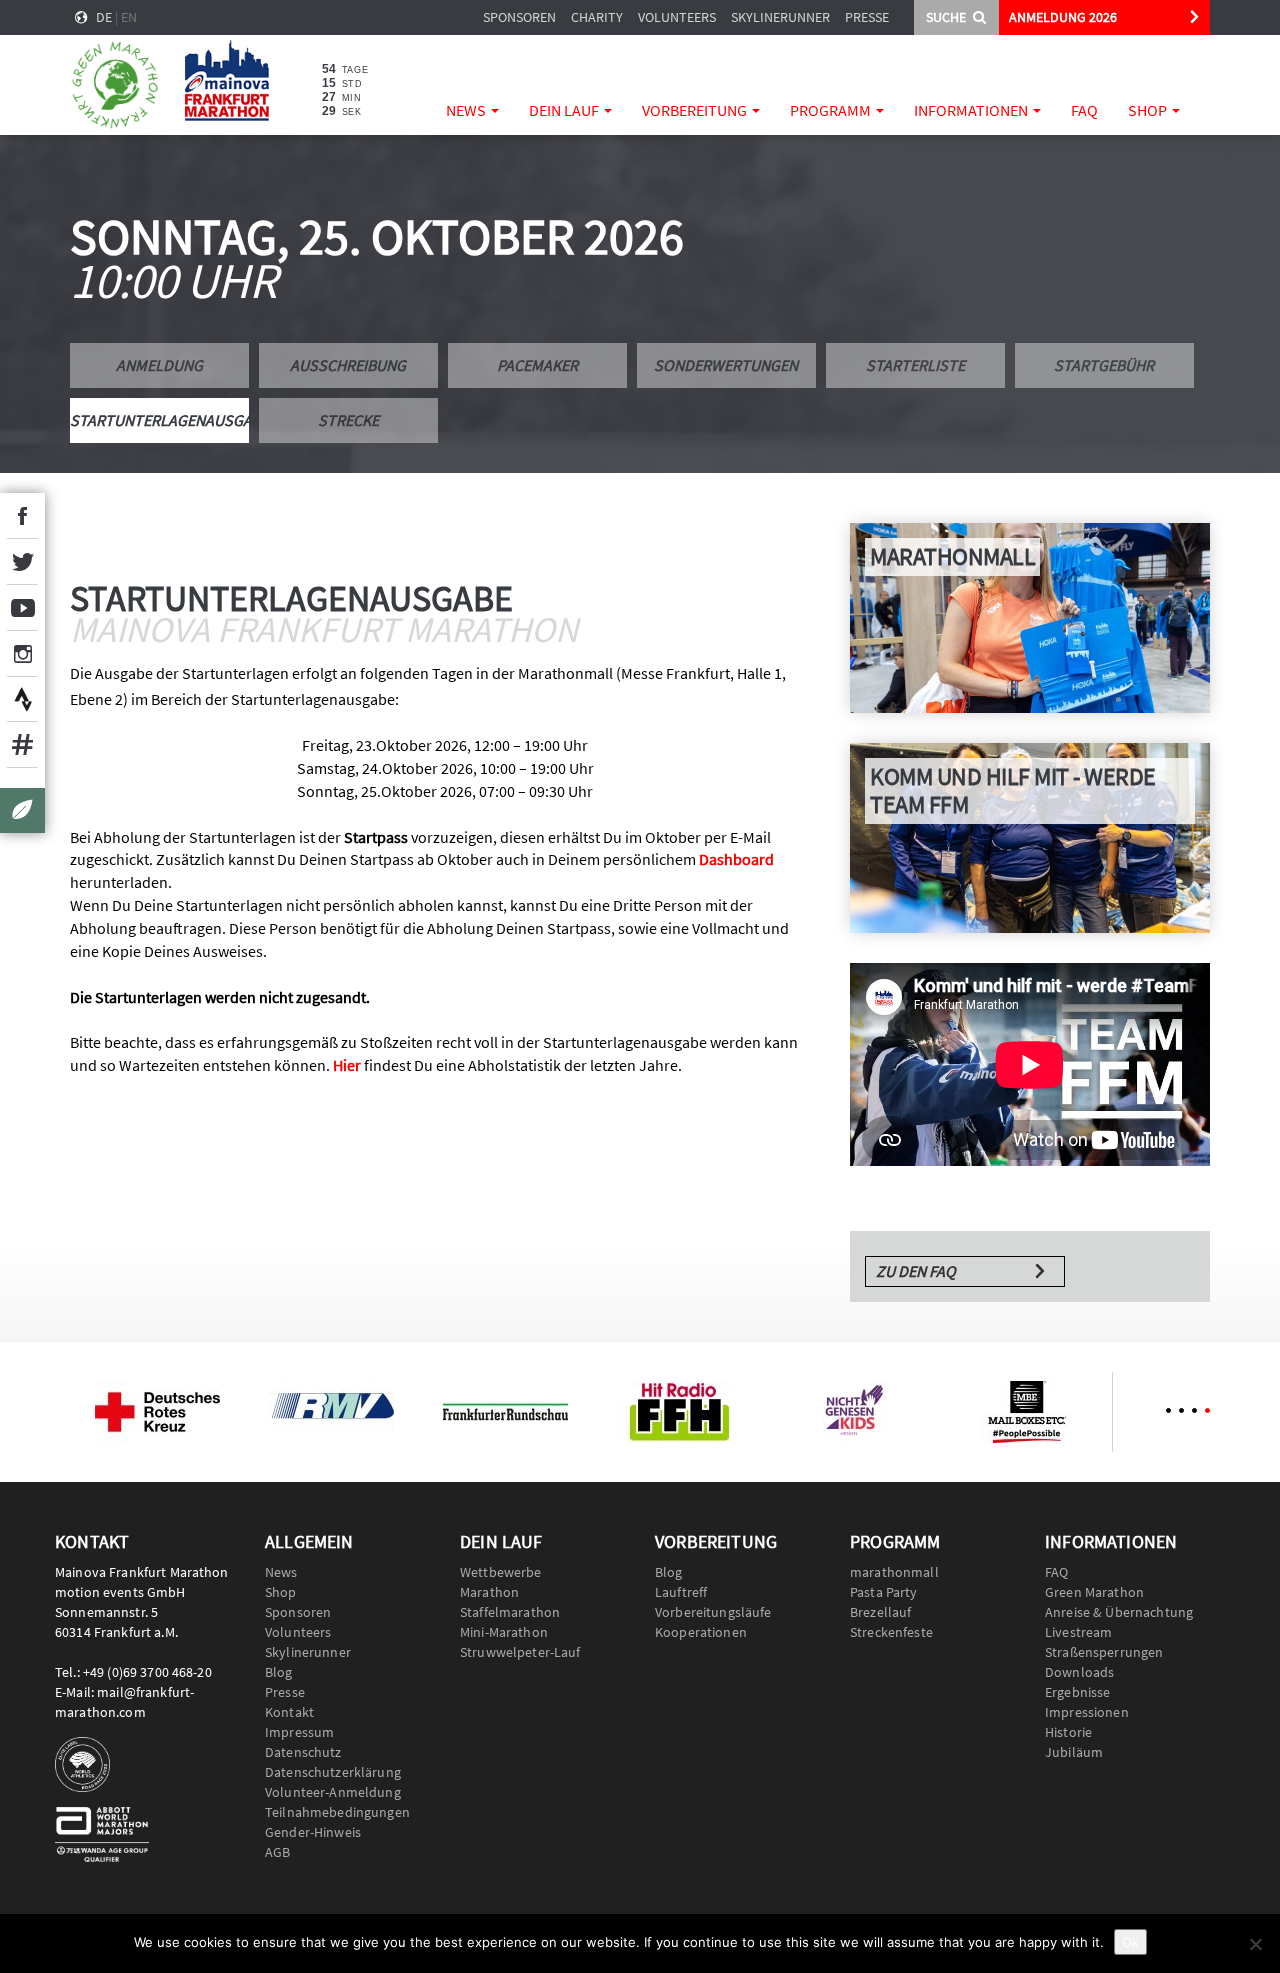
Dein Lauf (565, 110)
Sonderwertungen (726, 365)
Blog (279, 1672)
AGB (277, 1852)
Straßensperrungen (1104, 1652)
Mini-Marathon (504, 1632)
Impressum (299, 1732)
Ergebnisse (1077, 1692)
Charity (597, 17)
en (129, 17)
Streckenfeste (891, 1632)
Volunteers (677, 17)
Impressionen (1087, 1712)
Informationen (972, 110)
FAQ (1084, 110)
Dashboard (736, 859)
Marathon (489, 1592)
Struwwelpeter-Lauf (520, 1652)
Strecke (348, 420)
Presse (867, 17)
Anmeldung (159, 365)
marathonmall (894, 1572)
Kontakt (289, 1712)
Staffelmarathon (510, 1612)
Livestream (1078, 1632)
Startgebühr (1104, 365)
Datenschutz (303, 1752)
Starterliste (915, 365)
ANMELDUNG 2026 (1063, 17)
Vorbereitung (696, 110)
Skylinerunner (780, 17)
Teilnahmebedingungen (337, 1812)
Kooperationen (701, 1632)
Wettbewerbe (501, 1572)
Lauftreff (681, 1592)
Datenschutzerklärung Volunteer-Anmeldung (333, 1782)
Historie (1068, 1732)
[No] (1255, 1944)
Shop (1149, 110)
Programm (832, 110)
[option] (157, 1412)
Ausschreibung (348, 365)
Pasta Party (884, 1592)
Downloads (1079, 1672)
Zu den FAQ (916, 1271)
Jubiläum (1074, 1752)
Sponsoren (519, 17)
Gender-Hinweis (313, 1832)
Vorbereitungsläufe (713, 1612)
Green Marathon (1094, 1592)
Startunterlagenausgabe (159, 420)
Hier (347, 1065)
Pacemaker (537, 365)
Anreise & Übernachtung (1119, 1612)
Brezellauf (880, 1612)
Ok (1130, 1942)
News (467, 110)
